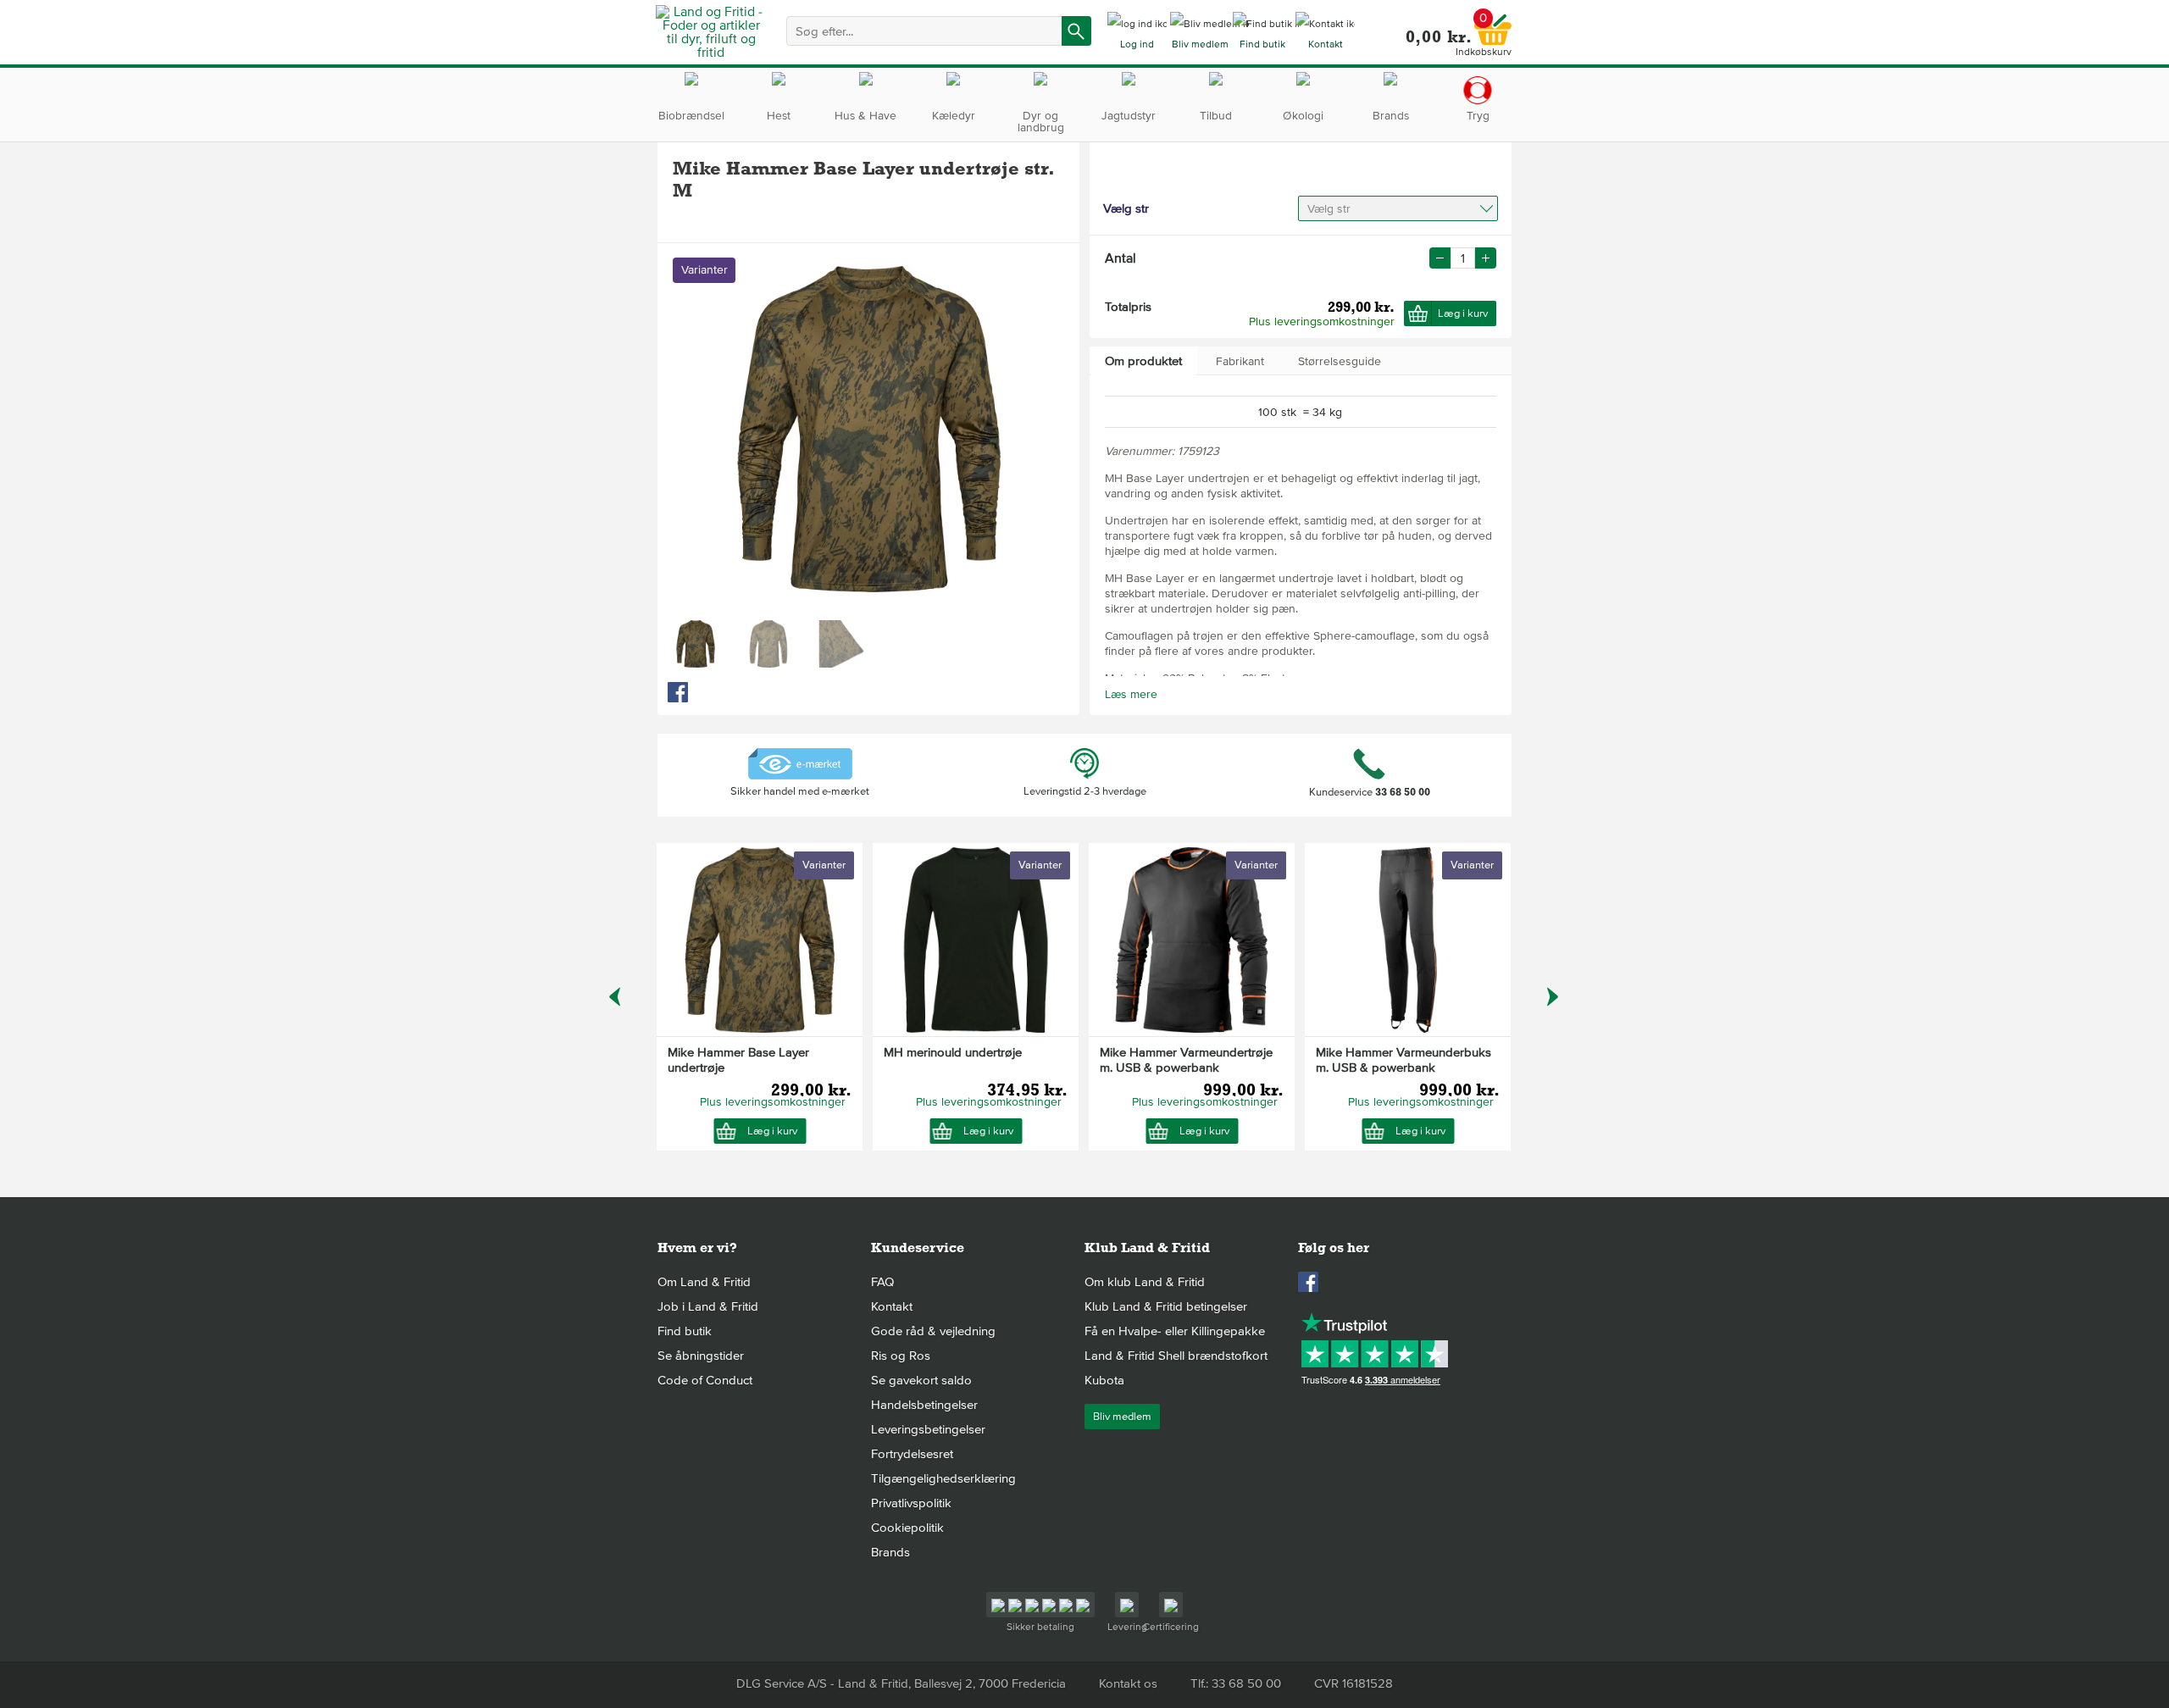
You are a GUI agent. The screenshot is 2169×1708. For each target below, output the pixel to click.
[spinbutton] (1463, 258)
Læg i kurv (1463, 313)
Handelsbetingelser (924, 1405)
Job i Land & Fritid (708, 1306)
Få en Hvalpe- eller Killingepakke (1175, 1331)
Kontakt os (1128, 1683)
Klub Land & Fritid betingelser (1166, 1306)
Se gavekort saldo (921, 1380)
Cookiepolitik (907, 1528)
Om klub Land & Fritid (1145, 1282)
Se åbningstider (701, 1356)
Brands (890, 1552)
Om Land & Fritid (704, 1282)
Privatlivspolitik (911, 1503)
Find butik (685, 1331)
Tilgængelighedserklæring (943, 1478)
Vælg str (1329, 209)
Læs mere (1131, 694)
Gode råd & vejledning (933, 1331)
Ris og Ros (901, 1356)
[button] (1486, 258)
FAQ (882, 1282)
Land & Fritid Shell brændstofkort (1176, 1356)
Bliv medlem (1122, 1417)
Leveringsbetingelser (928, 1429)
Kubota (1104, 1380)
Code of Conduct (705, 1380)
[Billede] (696, 644)
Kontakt (892, 1306)
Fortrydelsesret (912, 1454)
